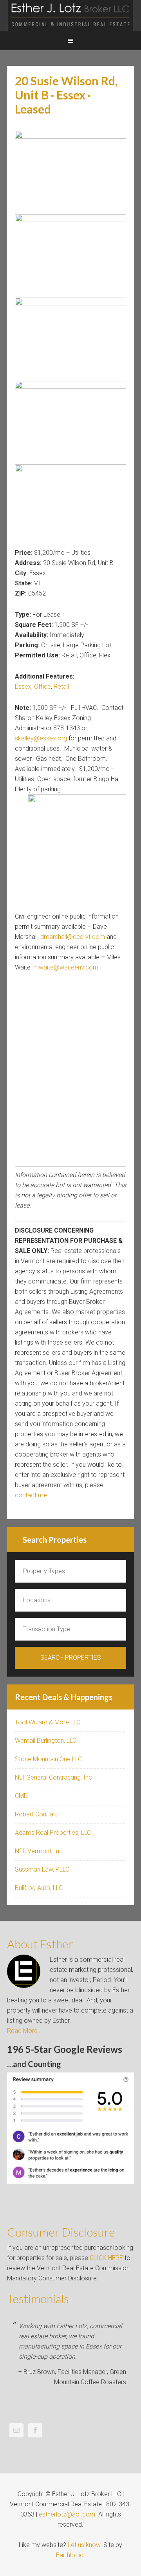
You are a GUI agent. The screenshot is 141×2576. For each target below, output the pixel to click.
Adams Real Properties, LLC (53, 1833)
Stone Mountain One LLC (48, 1759)
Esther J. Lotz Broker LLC (70, 16)
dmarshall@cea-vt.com (73, 937)
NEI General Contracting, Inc (53, 1777)
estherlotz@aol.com (67, 2514)
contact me (31, 1495)
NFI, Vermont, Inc (39, 1851)
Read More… (24, 2031)
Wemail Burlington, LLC (46, 1741)
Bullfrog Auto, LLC (39, 1888)
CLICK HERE (106, 2258)
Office (42, 687)
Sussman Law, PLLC (42, 1869)
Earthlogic (70, 2555)
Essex (23, 687)
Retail (61, 687)
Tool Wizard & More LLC (48, 1722)
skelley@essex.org (41, 738)
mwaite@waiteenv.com (66, 967)
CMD (21, 1796)
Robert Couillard (37, 1814)
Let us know (84, 2545)
